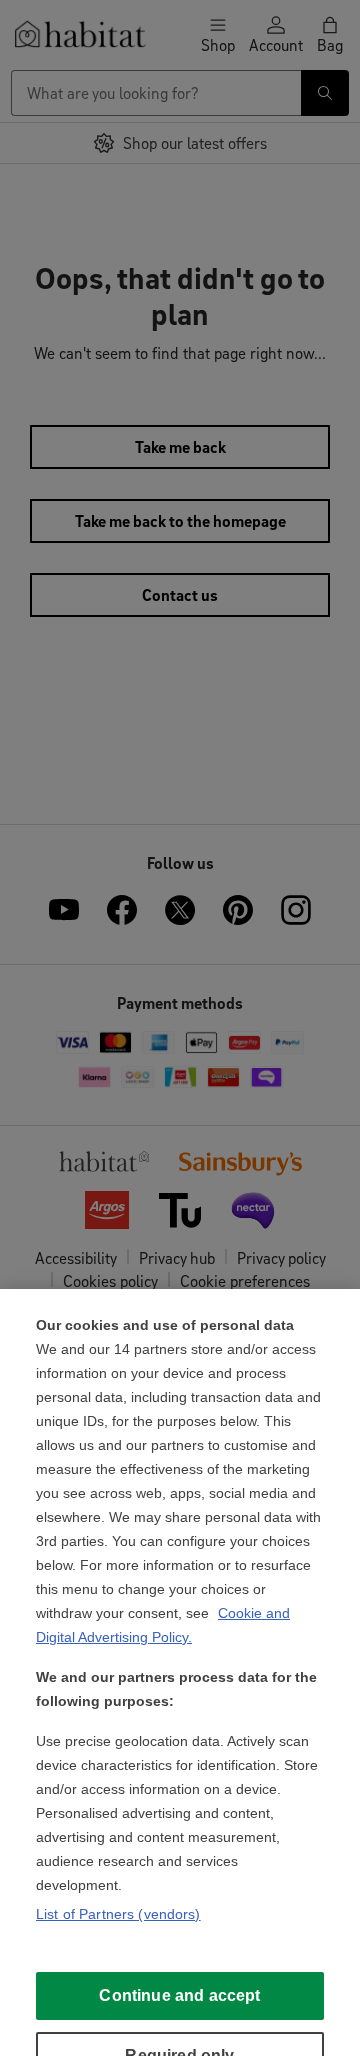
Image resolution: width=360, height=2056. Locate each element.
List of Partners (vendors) (118, 1914)
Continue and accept (179, 1995)
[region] (180, 1672)
